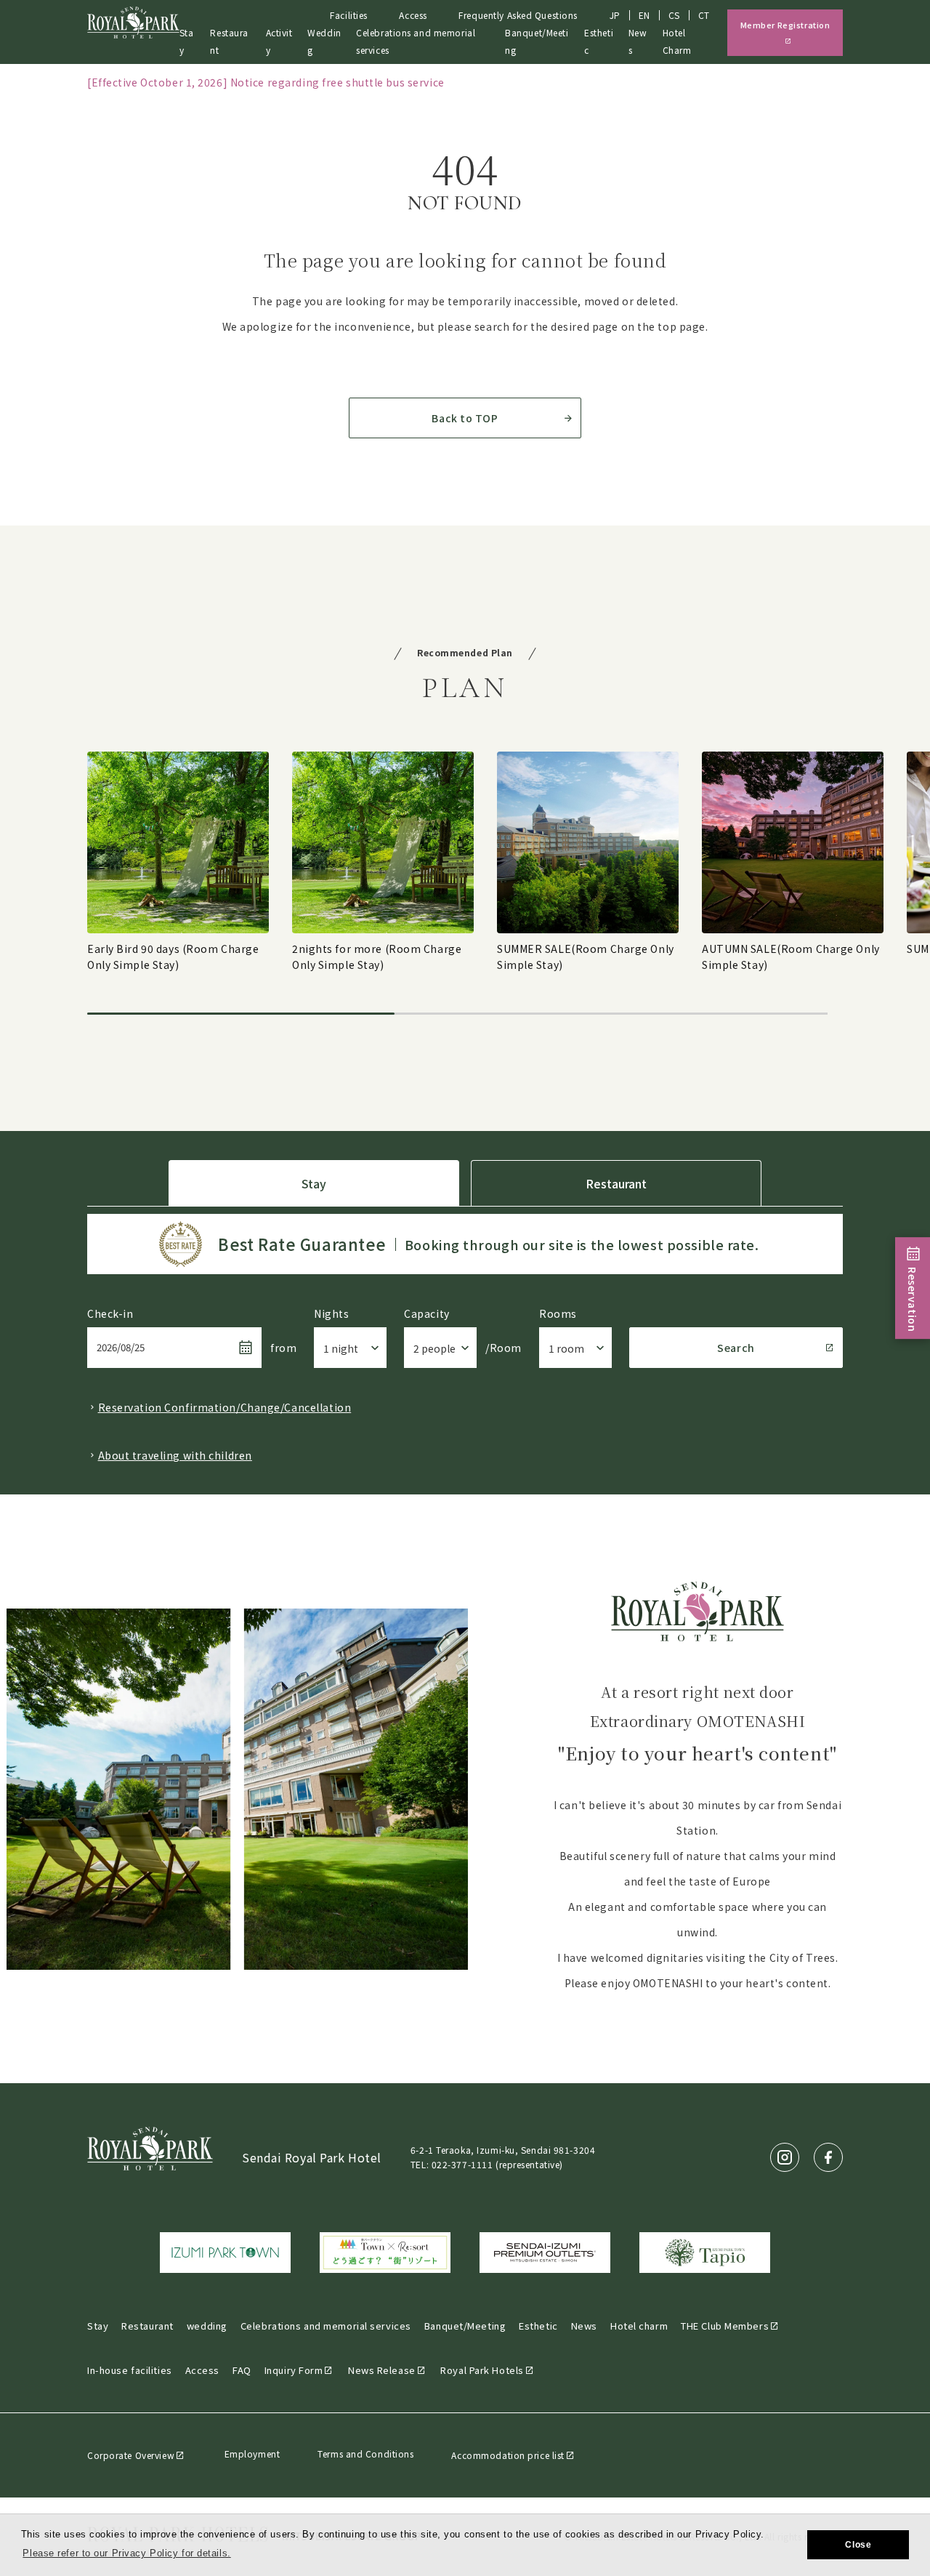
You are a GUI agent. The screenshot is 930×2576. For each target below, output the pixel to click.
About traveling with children (175, 1455)
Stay (187, 41)
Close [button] (858, 2545)
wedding (207, 2326)
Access (413, 15)
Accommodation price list (508, 2455)
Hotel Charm (677, 41)
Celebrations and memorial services (326, 2326)
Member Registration (785, 25)
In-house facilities (130, 2370)
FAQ (242, 2370)
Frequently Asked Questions (518, 15)
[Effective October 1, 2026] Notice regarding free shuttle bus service (266, 82)
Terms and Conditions (365, 2454)
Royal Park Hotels (482, 2370)
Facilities (349, 15)
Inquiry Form (294, 2370)
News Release (382, 2370)
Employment (252, 2454)
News (584, 2326)
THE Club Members (725, 2326)
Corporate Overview (131, 2455)
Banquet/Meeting (465, 2326)
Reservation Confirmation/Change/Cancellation (225, 1407)
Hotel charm (639, 2326)
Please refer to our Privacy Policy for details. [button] (126, 2553)
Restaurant (229, 41)
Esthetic (599, 41)
